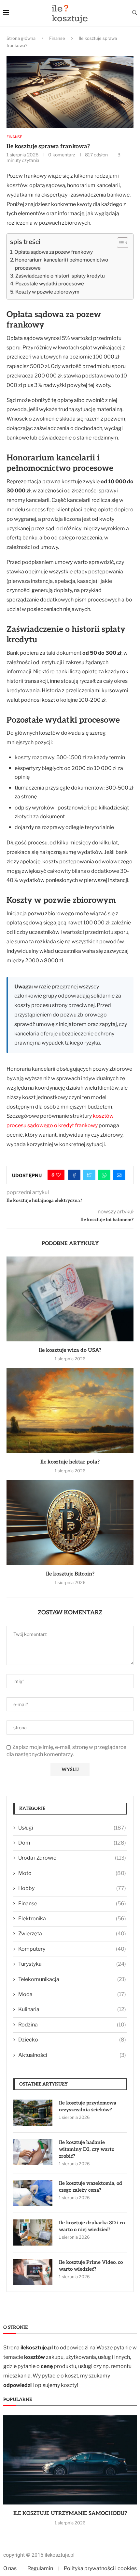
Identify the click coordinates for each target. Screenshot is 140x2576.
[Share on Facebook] (74, 1175)
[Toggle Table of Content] (119, 243)
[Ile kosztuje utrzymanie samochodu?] (70, 2460)
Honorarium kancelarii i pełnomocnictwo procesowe (62, 264)
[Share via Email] (119, 1175)
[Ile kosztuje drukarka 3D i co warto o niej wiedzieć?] (33, 2232)
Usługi (72, 1828)
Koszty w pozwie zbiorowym (47, 292)
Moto (72, 1873)
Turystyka (72, 1964)
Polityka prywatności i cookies (100, 2568)
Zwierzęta (72, 1934)
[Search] (134, 13)
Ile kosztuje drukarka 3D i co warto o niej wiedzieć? (92, 2226)
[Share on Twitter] (89, 1175)
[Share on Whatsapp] (104, 1175)
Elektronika (72, 1919)
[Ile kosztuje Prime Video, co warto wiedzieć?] (33, 2272)
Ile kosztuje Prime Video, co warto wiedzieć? (91, 2266)
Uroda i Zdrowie (72, 1858)
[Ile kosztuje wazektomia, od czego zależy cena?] (33, 2193)
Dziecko (72, 2040)
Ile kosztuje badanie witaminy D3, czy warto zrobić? (87, 2149)
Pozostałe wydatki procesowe (50, 284)
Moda (72, 1994)
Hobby (72, 1888)
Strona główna (21, 38)
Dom (72, 1843)
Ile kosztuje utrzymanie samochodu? (70, 2513)
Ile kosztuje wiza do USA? (70, 1350)
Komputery (72, 1949)
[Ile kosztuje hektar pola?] (70, 1411)
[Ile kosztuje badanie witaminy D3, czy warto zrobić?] (33, 2152)
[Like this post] (58, 1175)
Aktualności (72, 2055)
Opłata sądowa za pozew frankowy (54, 252)
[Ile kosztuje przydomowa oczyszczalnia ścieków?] (33, 2113)
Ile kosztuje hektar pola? (70, 1462)
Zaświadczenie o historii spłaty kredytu (60, 276)
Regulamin (40, 2568)
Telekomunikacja (72, 1979)
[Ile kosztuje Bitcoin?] (70, 1523)
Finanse (57, 38)
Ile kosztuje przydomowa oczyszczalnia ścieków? (88, 2106)
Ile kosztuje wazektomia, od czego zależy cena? (91, 2187)
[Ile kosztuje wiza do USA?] (70, 1299)
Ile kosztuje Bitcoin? (70, 1574)
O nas (10, 2568)
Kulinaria (72, 2009)
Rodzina (72, 2025)
